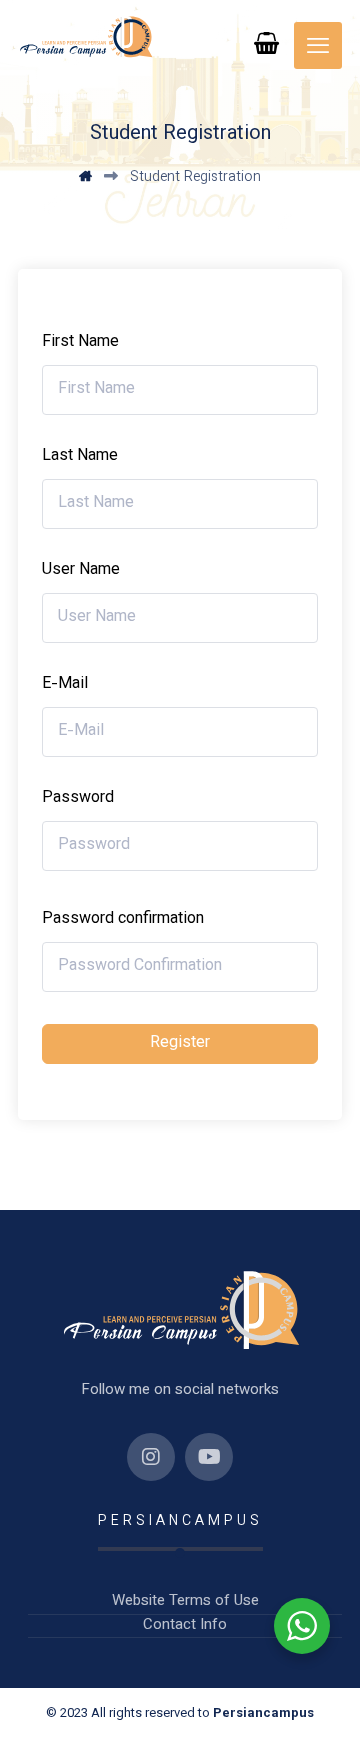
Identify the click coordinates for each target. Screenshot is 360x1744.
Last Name (80, 457)
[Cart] (267, 43)
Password (78, 799)
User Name (81, 571)
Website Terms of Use (185, 1602)
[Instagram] (151, 1457)
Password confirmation (123, 920)
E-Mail (65, 685)
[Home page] (85, 178)
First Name (80, 343)
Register (180, 1043)
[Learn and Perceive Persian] (85, 37)
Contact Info (185, 1626)
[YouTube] (209, 1457)
